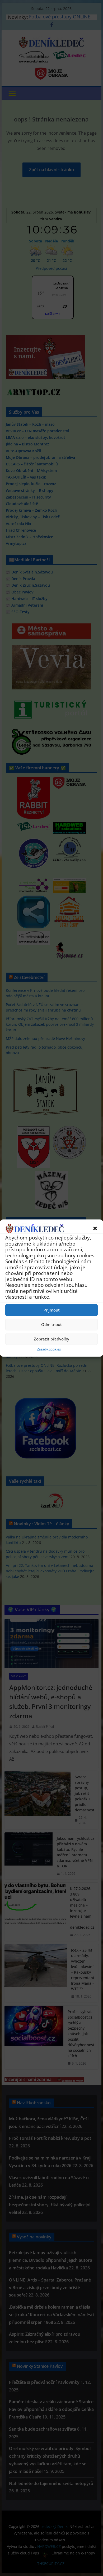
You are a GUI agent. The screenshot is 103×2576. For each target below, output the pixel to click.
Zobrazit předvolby (51, 1339)
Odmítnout (51, 1324)
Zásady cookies (49, 1349)
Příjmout (52, 1310)
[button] (95, 1228)
